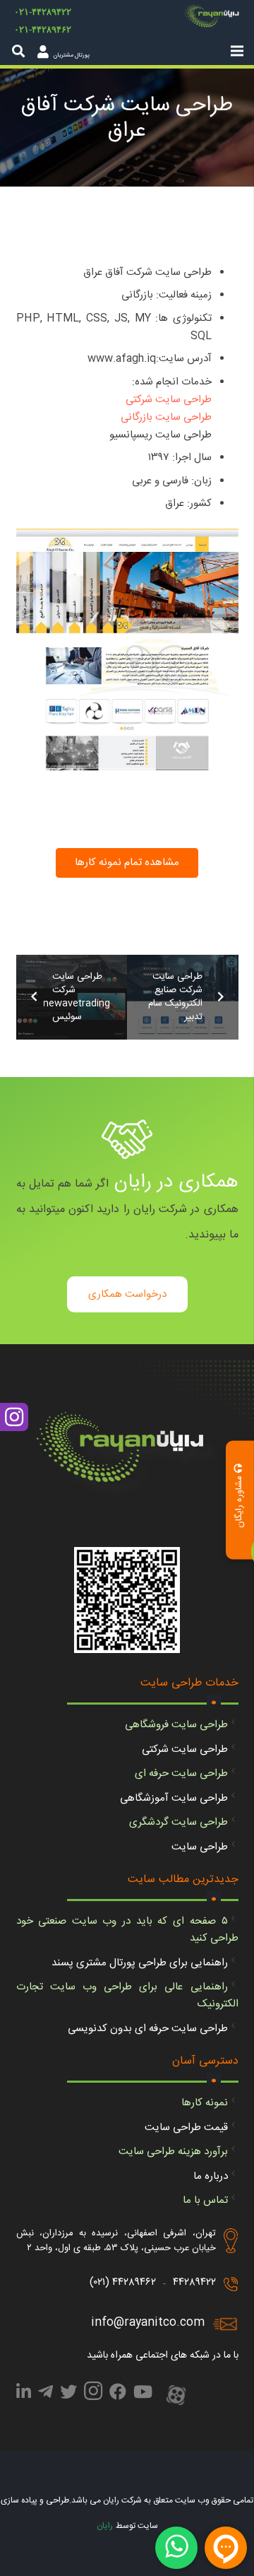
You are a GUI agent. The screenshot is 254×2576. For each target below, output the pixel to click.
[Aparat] (176, 2396)
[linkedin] (24, 2394)
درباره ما (211, 2176)
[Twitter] (68, 2394)
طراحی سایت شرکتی (169, 400)
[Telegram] (46, 2394)
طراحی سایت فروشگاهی (176, 1725)
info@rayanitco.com (148, 2323)
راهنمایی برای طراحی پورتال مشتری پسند (140, 1963)
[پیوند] (214, 18)
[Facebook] (118, 2394)
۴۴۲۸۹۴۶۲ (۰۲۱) (123, 2282)
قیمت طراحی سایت (186, 2128)
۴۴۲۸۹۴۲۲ (194, 2282)
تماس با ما (205, 2200)
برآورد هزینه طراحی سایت (173, 2152)
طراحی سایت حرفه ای (181, 1774)
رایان (105, 2526)
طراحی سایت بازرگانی (166, 417)
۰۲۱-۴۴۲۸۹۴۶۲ (43, 29)
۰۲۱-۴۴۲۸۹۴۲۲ (43, 12)
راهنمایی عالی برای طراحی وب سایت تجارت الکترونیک (127, 1995)
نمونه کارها (205, 2103)
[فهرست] (237, 51)
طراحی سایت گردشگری (179, 1822)
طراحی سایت (200, 1847)
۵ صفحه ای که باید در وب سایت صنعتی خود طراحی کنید (127, 1930)
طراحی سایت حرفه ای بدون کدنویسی (148, 2029)
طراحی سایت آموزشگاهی (174, 1798)
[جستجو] (18, 51)
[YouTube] (143, 2394)
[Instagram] (93, 2395)
